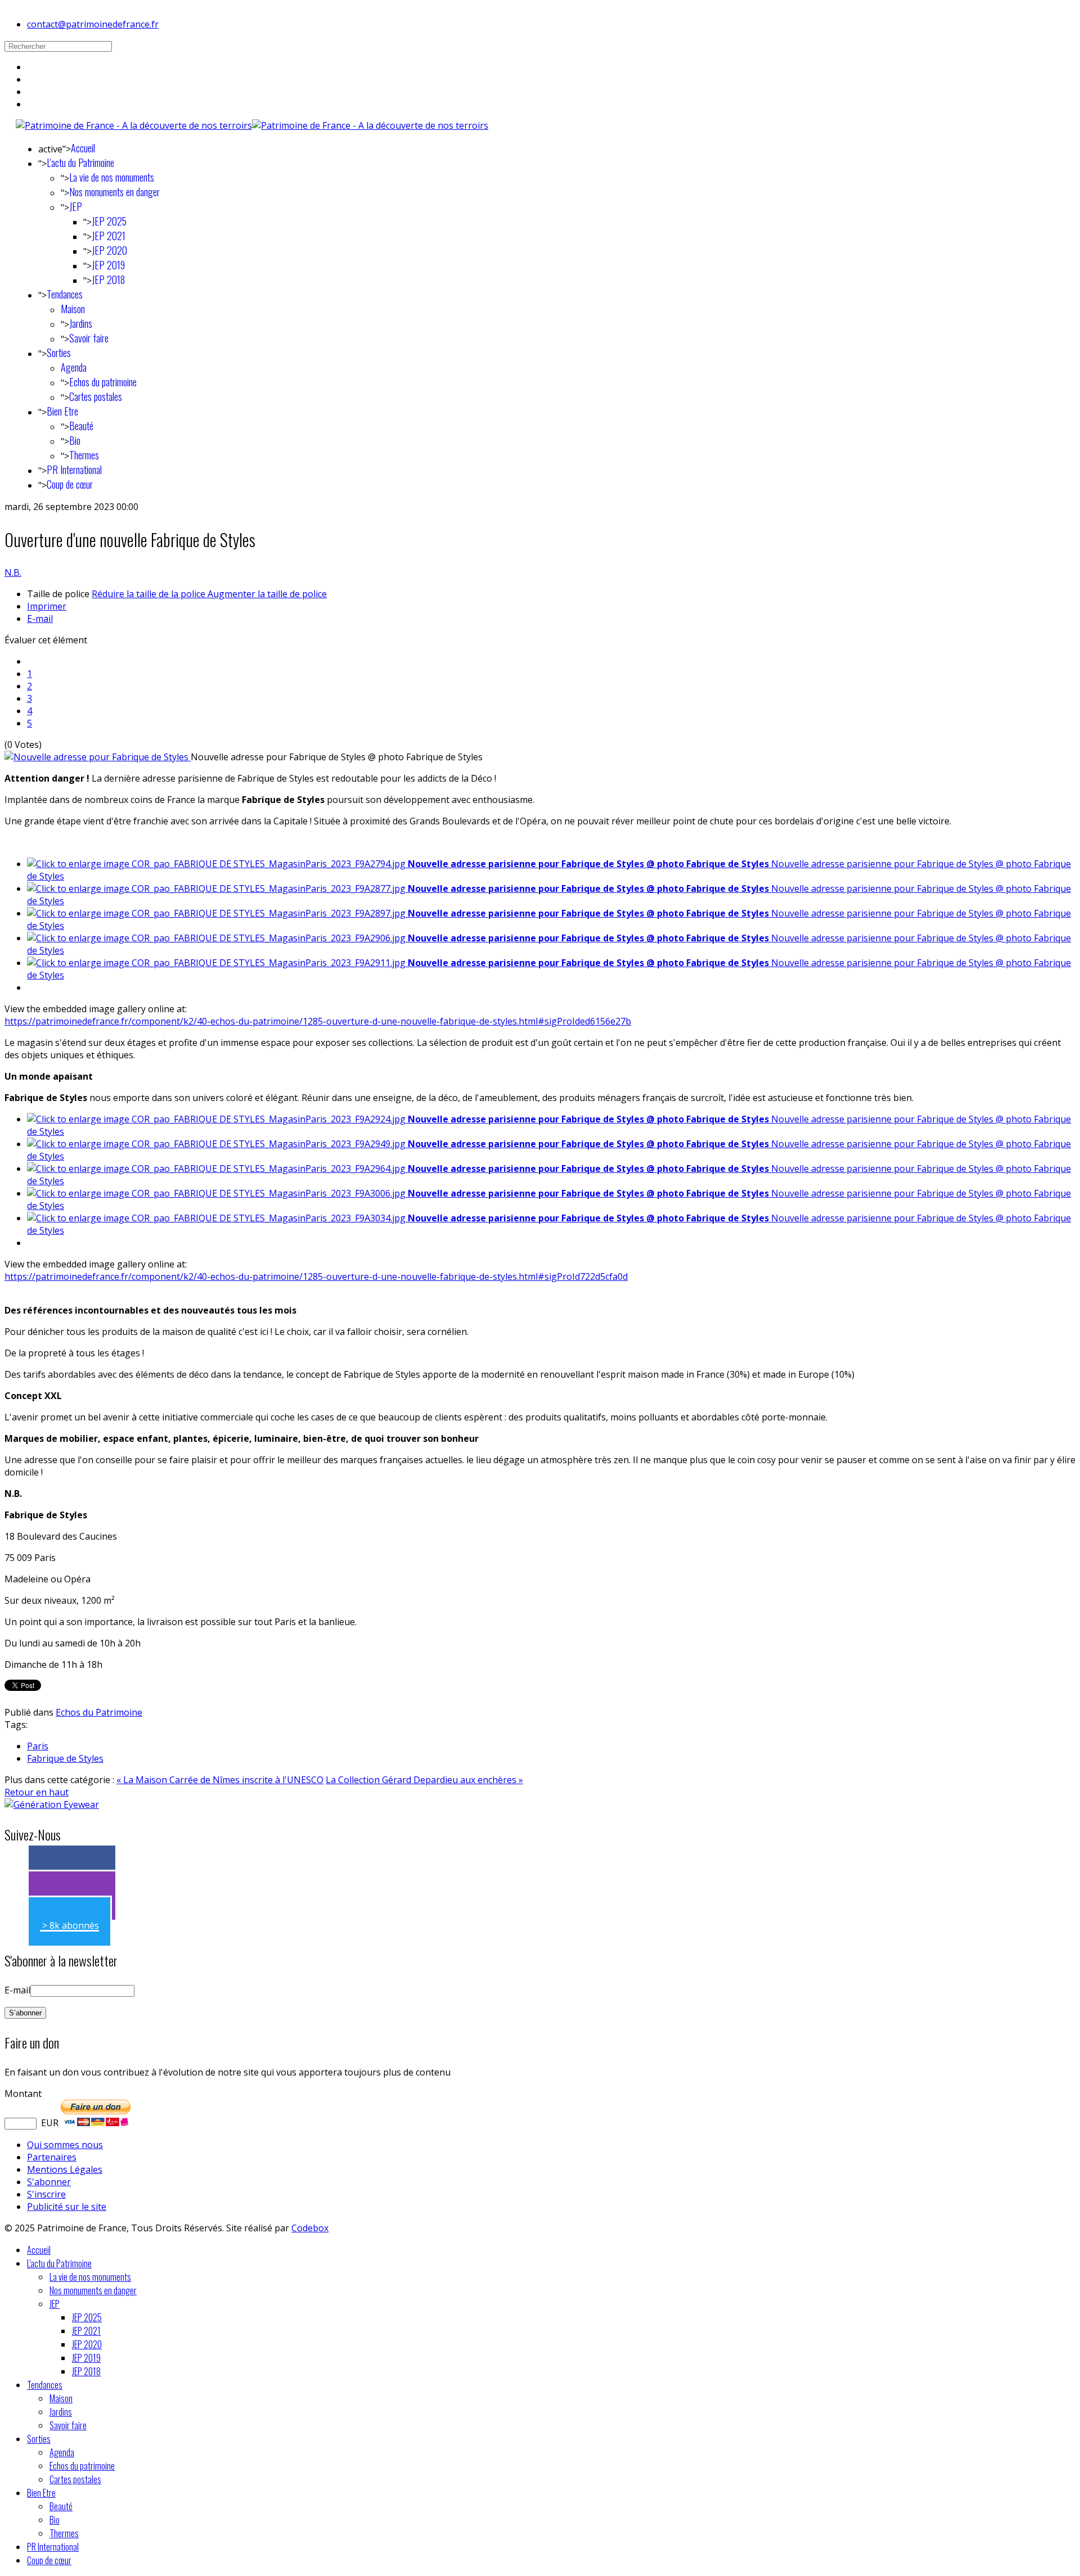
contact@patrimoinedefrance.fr (93, 24)
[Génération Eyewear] (52, 1804)
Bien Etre (62, 411)
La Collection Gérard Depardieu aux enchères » (424, 1780)
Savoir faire (89, 338)
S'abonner (49, 2182)
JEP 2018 (108, 279)
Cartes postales (96, 396)
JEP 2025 (109, 221)
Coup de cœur (70, 484)
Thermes (84, 455)
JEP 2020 (109, 250)
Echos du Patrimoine (99, 1712)
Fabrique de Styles (65, 1758)
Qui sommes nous (65, 2145)
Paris (38, 1746)
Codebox (310, 2228)
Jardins (81, 323)
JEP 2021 (109, 236)
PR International (74, 470)
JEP (76, 206)
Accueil (83, 148)
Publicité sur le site (67, 2207)
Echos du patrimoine (103, 382)
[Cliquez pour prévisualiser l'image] (98, 757)
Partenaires (52, 2157)
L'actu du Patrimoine (80, 163)
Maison (73, 309)
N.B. (13, 572)
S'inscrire (46, 2194)
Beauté (81, 426)
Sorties (59, 353)
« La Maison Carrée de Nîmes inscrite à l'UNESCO (220, 1780)
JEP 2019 (108, 265)
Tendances (65, 294)
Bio (75, 440)
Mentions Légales (65, 2169)
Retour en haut (37, 1792)
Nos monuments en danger (114, 192)
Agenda (74, 367)
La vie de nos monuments (112, 177)
